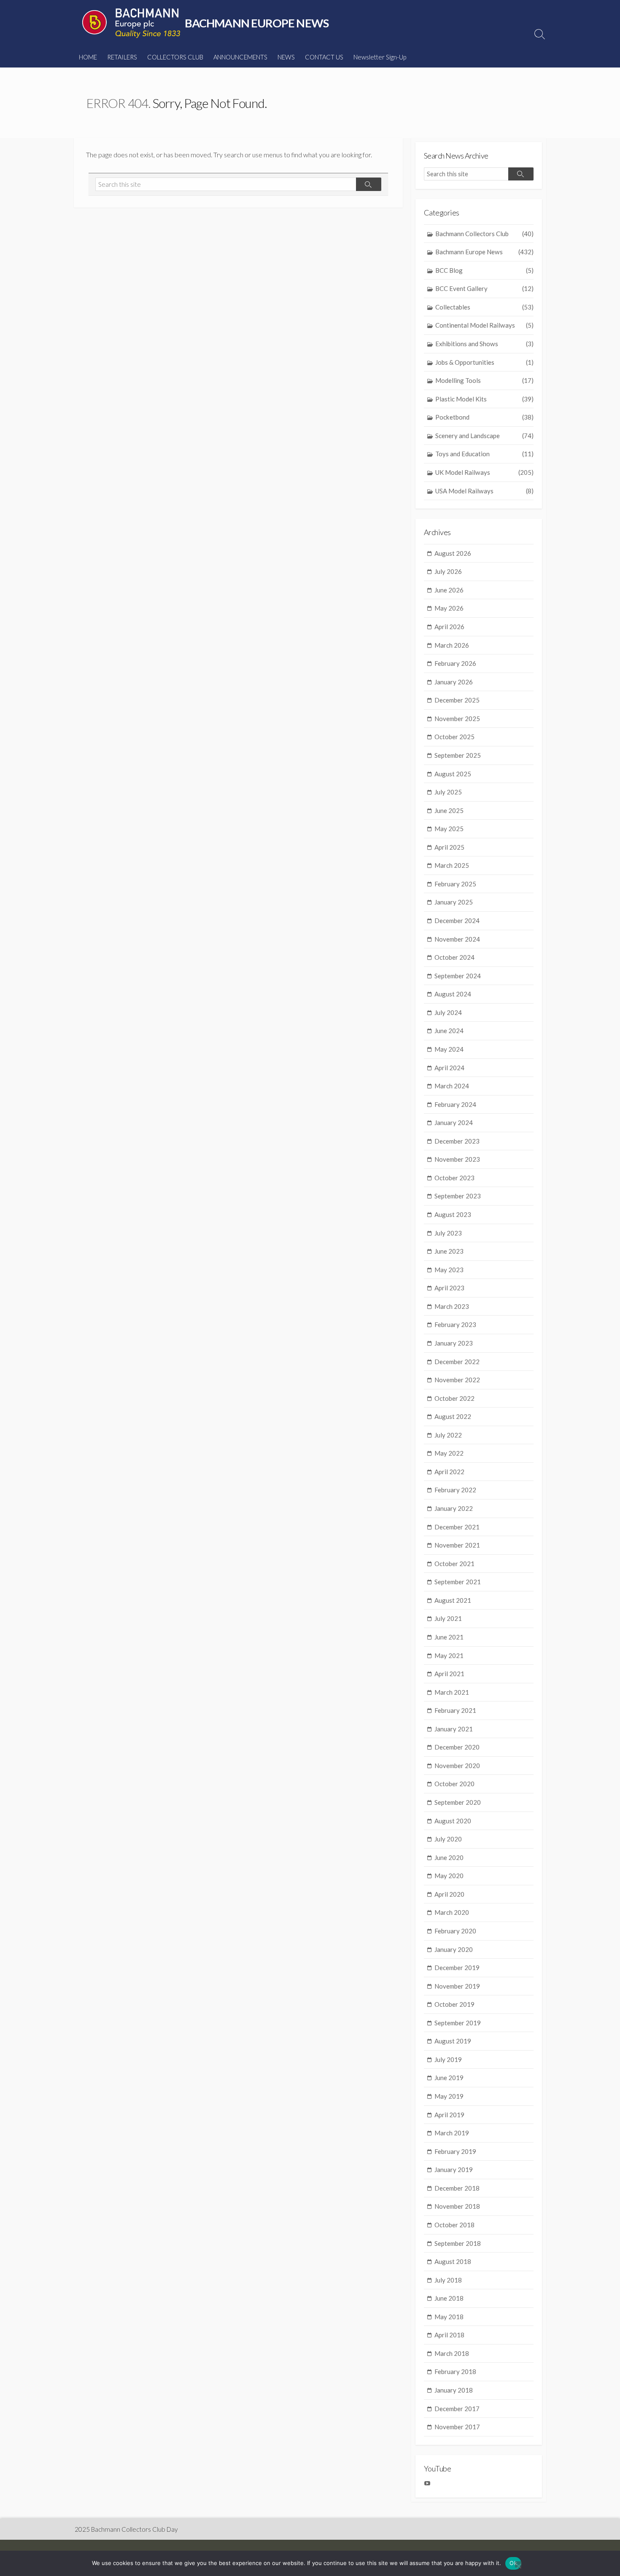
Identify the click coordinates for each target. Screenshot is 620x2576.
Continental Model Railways (484, 325)
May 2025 (449, 829)
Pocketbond (484, 417)
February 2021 (455, 1710)
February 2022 (455, 1490)
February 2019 (455, 2151)
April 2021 (449, 1674)
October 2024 (454, 957)
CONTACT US (324, 57)
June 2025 (449, 810)
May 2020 (449, 1876)
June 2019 (449, 2078)
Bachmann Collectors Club (484, 234)
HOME (88, 57)
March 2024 (452, 1086)
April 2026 (449, 627)
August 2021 (453, 1600)
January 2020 (454, 1949)
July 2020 (448, 1839)
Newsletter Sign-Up (380, 57)
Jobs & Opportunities (484, 362)
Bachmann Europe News (484, 252)
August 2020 (453, 1821)
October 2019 (454, 2004)
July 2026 (448, 571)
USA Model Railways (484, 491)
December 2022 (457, 1362)
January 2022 (454, 1508)
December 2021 (457, 1527)
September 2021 (458, 1582)
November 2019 (457, 1986)
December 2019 (457, 1968)
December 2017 (457, 2409)
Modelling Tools (484, 380)
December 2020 (457, 1747)
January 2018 (454, 2390)
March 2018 (452, 2353)
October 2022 (454, 1398)
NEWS (286, 57)
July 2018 (448, 2280)
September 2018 (458, 2243)
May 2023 (449, 1270)
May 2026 (449, 608)
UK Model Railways (484, 472)
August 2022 (453, 1416)
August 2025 (453, 774)
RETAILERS (122, 57)
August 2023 (453, 1214)
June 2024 (449, 1031)
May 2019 (449, 2096)
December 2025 (457, 700)
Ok (513, 2563)
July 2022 (448, 1435)
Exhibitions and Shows (484, 344)
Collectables (484, 307)
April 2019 (449, 2115)
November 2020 (457, 1766)
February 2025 (455, 884)
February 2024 (455, 1104)
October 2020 (454, 1784)
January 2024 (454, 1122)
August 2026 (453, 553)
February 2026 (455, 663)
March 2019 (452, 2133)
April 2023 (449, 1288)
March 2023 (452, 1306)
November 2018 (457, 2206)
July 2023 (448, 1233)
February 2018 (455, 2371)
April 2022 (449, 1472)
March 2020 (452, 1912)
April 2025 (449, 847)
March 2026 (452, 645)
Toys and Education (484, 454)
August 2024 (453, 994)
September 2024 (458, 976)
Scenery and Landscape (484, 436)
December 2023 (457, 1141)
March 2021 (452, 1692)
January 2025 (454, 902)
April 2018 (449, 2335)
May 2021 (449, 1655)
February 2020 (455, 1931)
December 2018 (457, 2188)
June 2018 (449, 2298)
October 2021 (454, 1564)
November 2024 (457, 939)
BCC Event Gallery (484, 288)
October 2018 (454, 2225)
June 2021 (449, 1637)
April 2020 (449, 1894)
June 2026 (449, 590)
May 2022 (449, 1453)
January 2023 (454, 1343)
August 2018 (453, 2261)
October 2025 (454, 737)
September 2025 (458, 755)
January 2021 (454, 1729)
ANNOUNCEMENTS (240, 57)
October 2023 (454, 1178)
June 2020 (449, 1857)
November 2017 (457, 2427)
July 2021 (448, 1618)
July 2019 (448, 2059)
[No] (518, 2564)
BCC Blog (484, 270)
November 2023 (457, 1159)
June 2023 (449, 1251)
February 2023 (455, 1324)
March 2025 (452, 865)
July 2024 (448, 1012)
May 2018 (449, 2317)
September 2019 (458, 2023)
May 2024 (449, 1049)
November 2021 (457, 1545)
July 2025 (448, 792)
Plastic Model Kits (484, 399)
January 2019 (454, 2170)
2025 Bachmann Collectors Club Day (126, 2529)
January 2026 (454, 682)
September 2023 (458, 1196)
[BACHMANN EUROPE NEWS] (131, 23)
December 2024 (457, 921)
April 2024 (449, 1068)
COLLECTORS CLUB (175, 57)
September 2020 (458, 1802)
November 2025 (457, 719)
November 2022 (457, 1380)
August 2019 (453, 2041)
